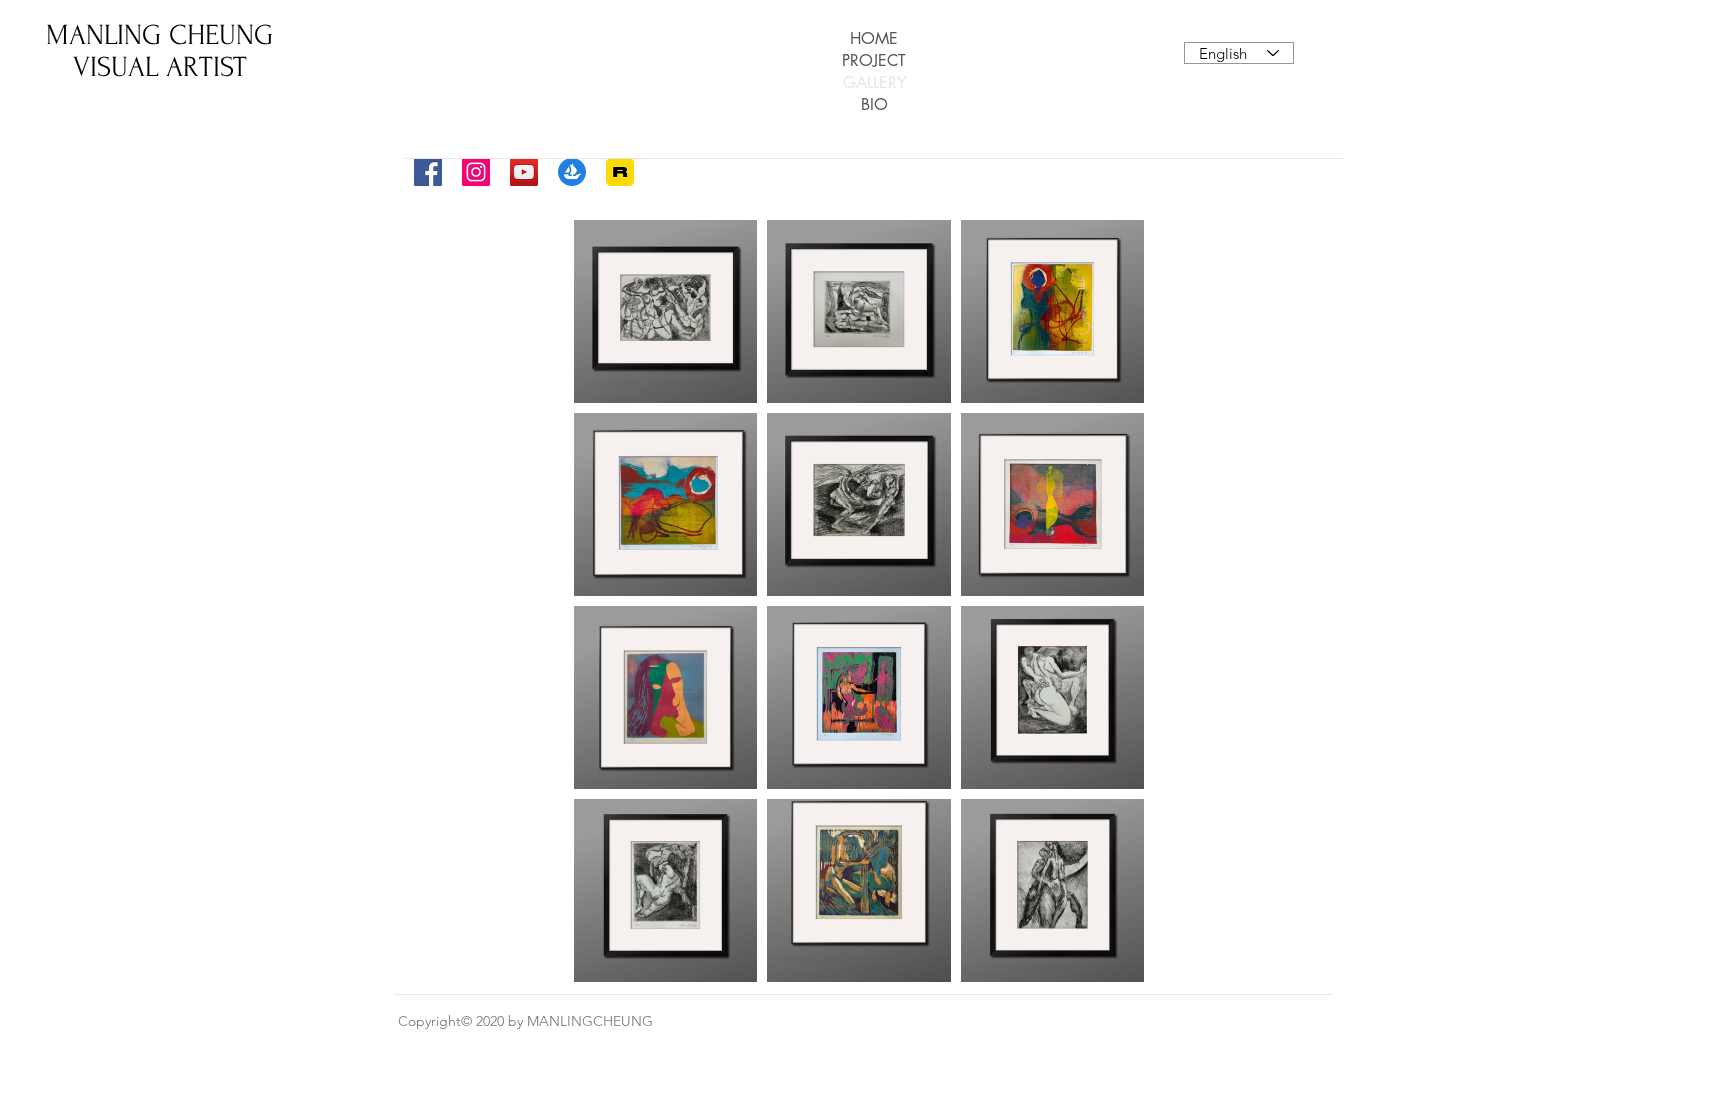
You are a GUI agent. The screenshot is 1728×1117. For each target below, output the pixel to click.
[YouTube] (524, 172)
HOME (874, 38)
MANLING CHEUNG (159, 35)
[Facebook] (428, 172)
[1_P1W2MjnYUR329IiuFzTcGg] (620, 172)
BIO (874, 104)
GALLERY (874, 82)
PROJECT (874, 60)
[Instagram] (476, 172)
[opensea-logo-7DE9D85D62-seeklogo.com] (572, 172)
